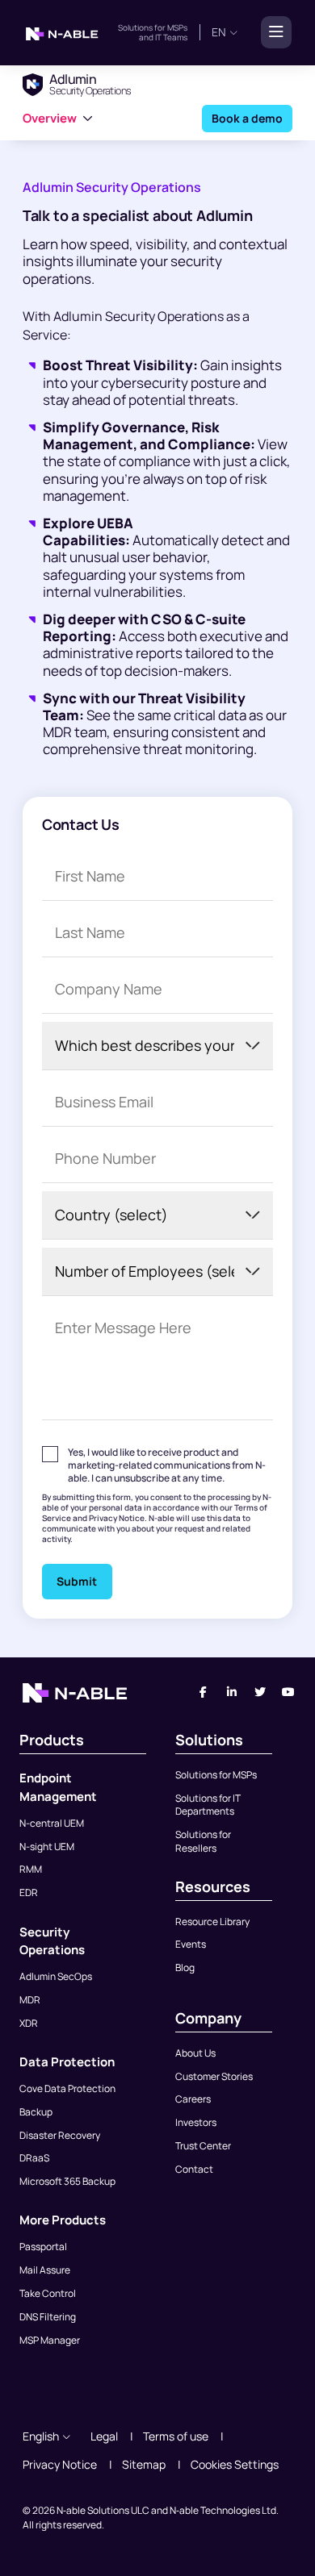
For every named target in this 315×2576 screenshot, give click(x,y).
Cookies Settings (235, 2464)
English (41, 2436)
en (219, 32)
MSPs (177, 27)
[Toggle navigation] (271, 32)
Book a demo (247, 117)
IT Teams (170, 37)
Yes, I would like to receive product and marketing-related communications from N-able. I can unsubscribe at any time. (167, 1465)
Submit (77, 1581)
